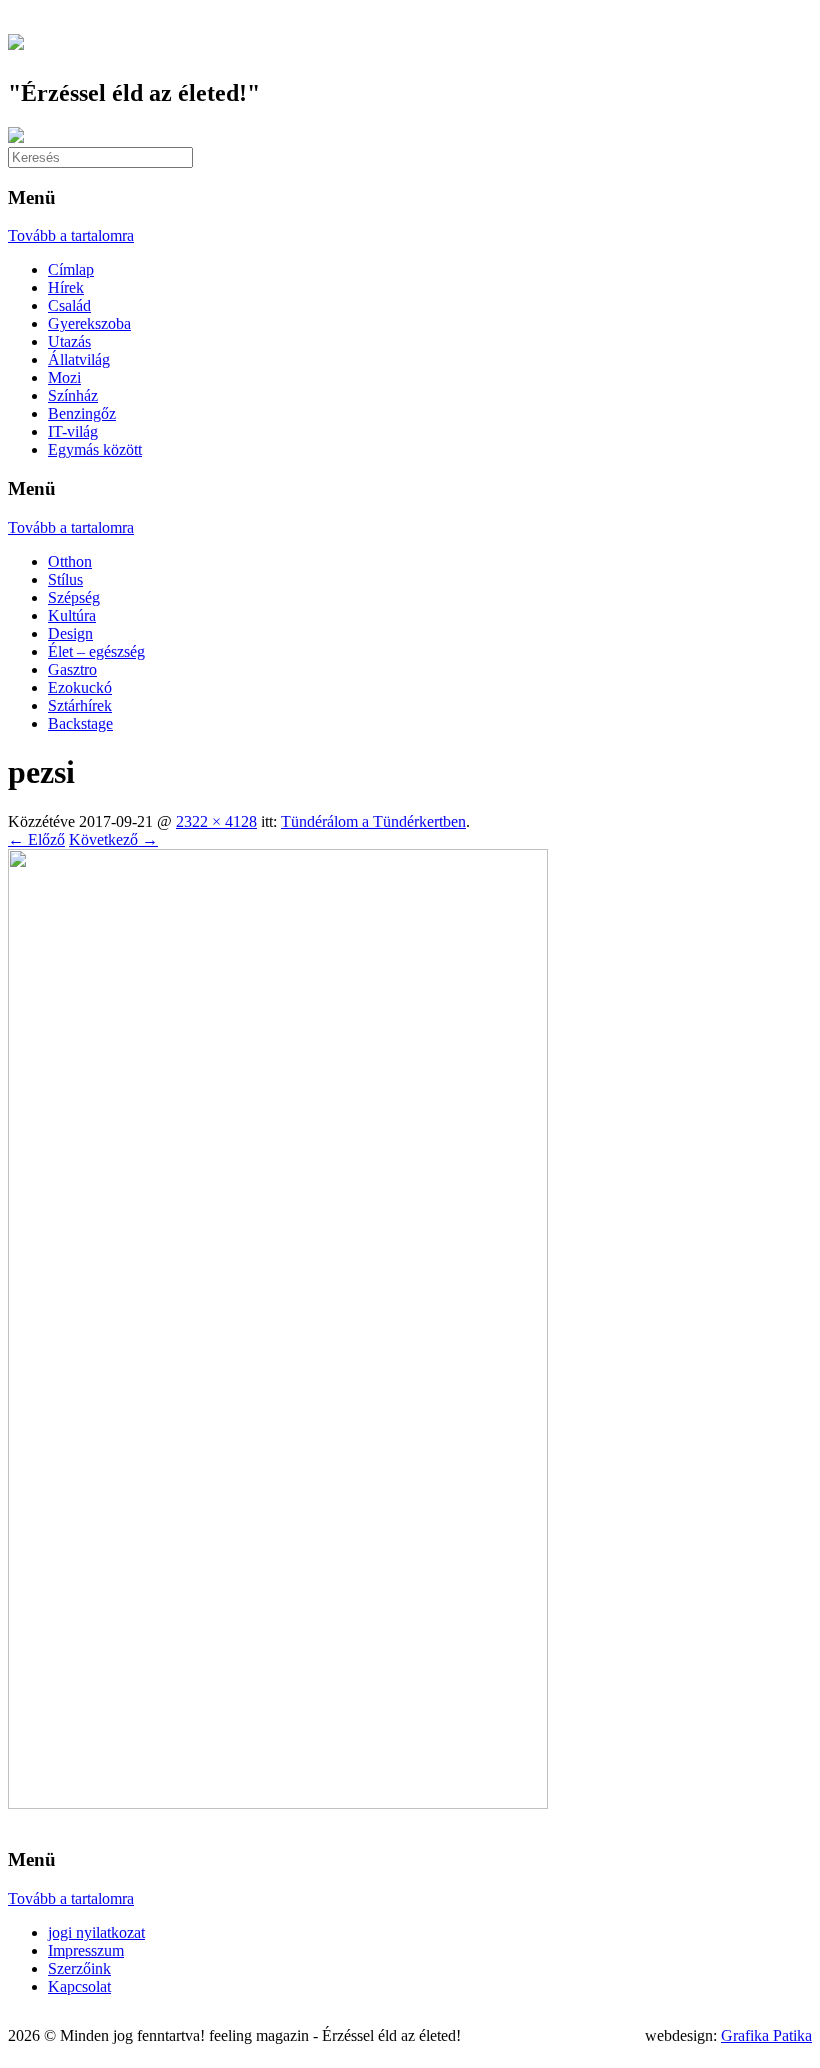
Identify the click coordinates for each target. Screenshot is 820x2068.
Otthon (70, 561)
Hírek (66, 287)
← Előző (36, 839)
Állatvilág (79, 359)
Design (70, 633)
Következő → (113, 839)
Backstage (80, 723)
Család (69, 305)
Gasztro (72, 669)
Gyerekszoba (89, 323)
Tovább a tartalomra (71, 235)
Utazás (69, 341)
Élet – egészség (96, 651)
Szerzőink (79, 1968)
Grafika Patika (766, 2035)
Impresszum (86, 1950)
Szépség (74, 597)
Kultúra (72, 615)
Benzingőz (82, 413)
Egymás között (95, 449)
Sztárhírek (80, 705)
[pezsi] (278, 1803)
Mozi (64, 377)
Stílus (65, 579)
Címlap (71, 269)
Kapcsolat (79, 1986)
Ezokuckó (80, 687)
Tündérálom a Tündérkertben (373, 821)
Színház (73, 395)
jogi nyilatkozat (96, 1932)
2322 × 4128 (216, 821)
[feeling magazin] (16, 39)
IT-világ (73, 431)
